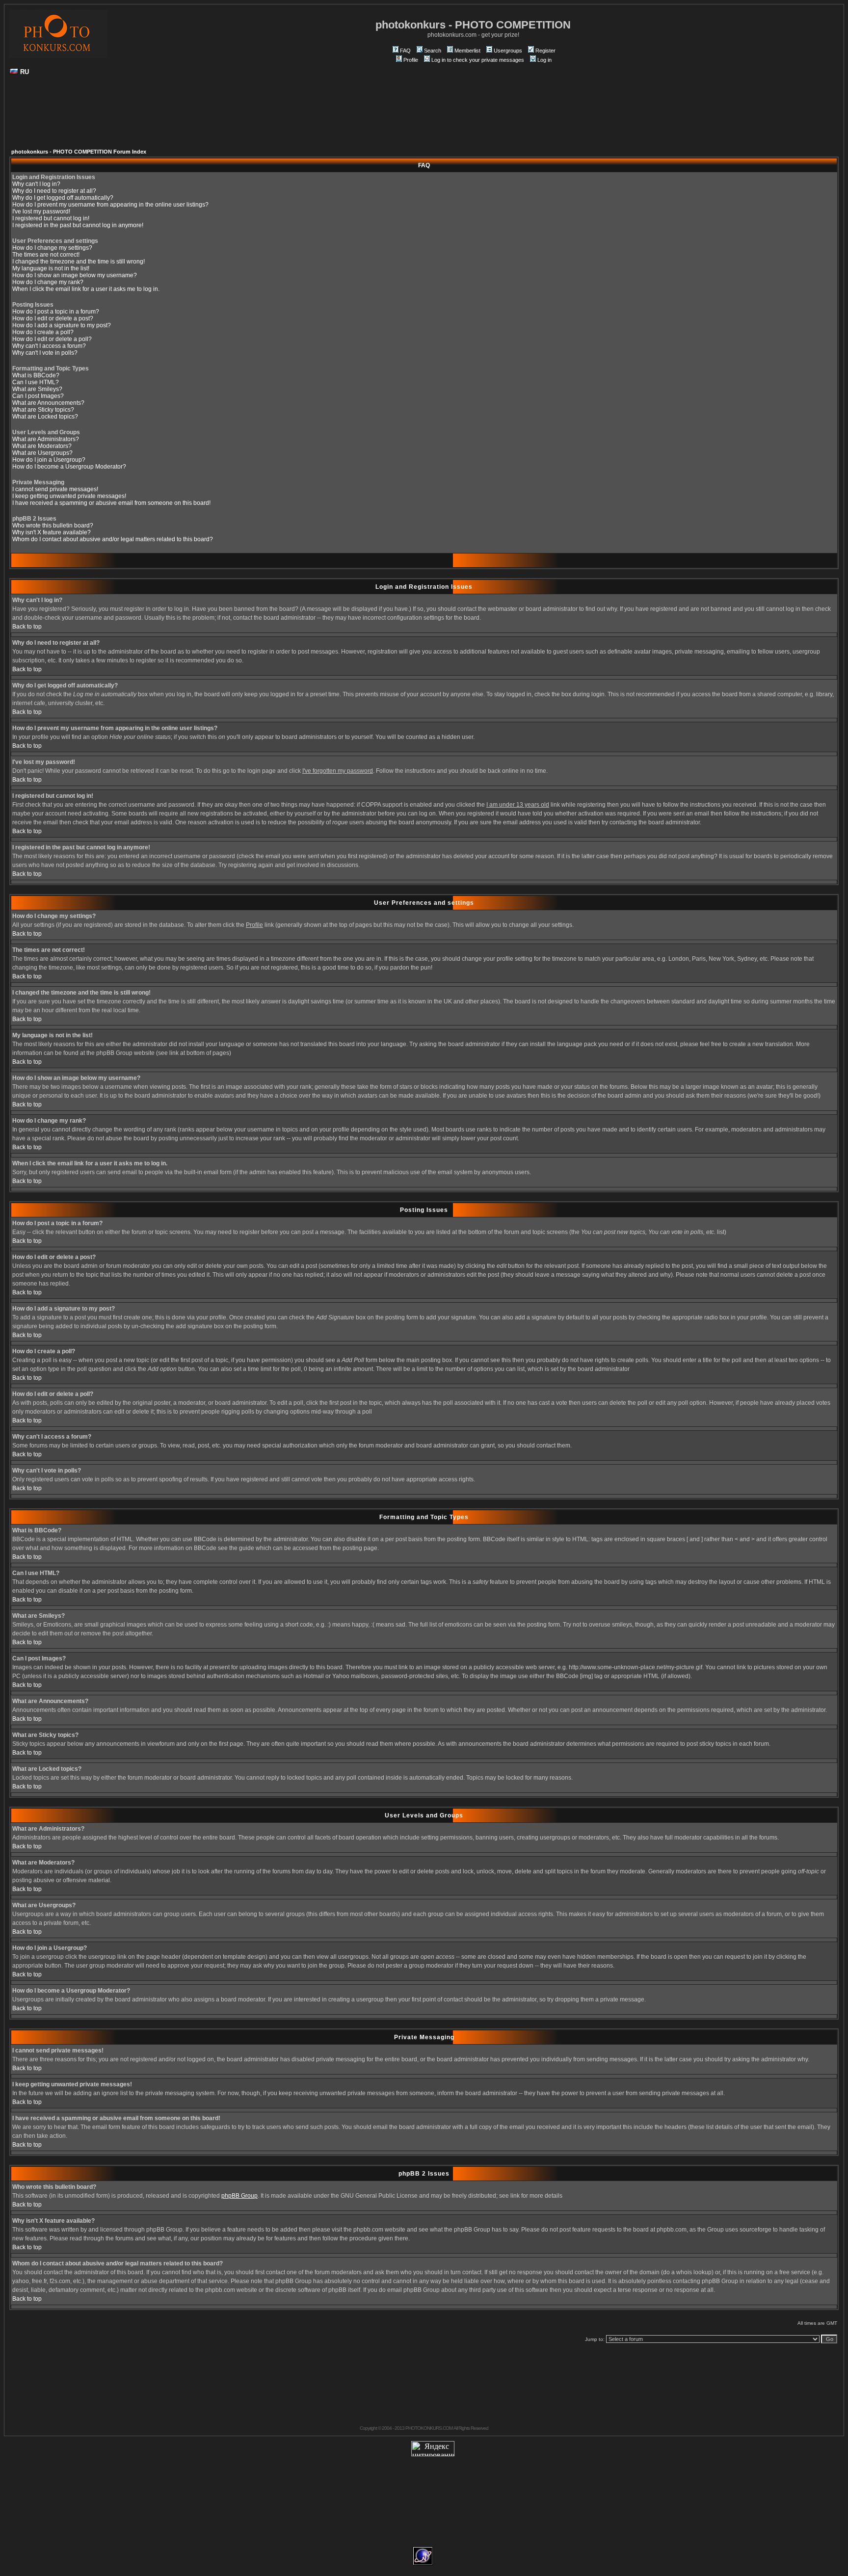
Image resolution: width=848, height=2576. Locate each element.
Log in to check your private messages (478, 60)
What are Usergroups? (42, 453)
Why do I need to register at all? (54, 191)
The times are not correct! (46, 255)
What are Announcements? (48, 403)
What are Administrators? (46, 439)
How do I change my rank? (48, 282)
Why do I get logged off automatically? (63, 198)
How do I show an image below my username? (75, 275)
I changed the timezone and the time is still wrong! (79, 262)
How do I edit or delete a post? (53, 318)
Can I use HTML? (36, 382)
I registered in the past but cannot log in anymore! (78, 225)
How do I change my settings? (52, 248)
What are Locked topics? (45, 417)
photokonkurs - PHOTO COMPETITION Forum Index (79, 152)
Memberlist (467, 51)
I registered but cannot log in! (51, 218)
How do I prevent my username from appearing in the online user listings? (110, 205)
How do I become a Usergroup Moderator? (69, 467)
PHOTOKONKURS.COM (429, 2428)
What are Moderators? (42, 446)
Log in (544, 60)
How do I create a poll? (43, 332)
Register (545, 51)
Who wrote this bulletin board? (53, 526)
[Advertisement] (424, 116)
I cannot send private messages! (55, 489)
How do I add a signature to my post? (62, 325)
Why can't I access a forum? (49, 346)
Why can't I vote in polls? (45, 353)
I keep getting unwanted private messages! (69, 496)
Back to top (27, 627)
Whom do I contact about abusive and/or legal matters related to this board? (113, 539)
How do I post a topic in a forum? (56, 312)
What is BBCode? (36, 375)
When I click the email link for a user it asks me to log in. (86, 289)
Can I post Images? (38, 396)
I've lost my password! (41, 211)
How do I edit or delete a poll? (52, 339)
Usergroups (508, 51)
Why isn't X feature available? (52, 532)
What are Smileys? (37, 389)
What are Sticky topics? (43, 410)
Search (433, 51)
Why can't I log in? (36, 184)
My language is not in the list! (51, 268)
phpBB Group (239, 2196)
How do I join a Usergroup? (49, 460)
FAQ (405, 51)
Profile (411, 60)
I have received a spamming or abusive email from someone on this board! (111, 503)
